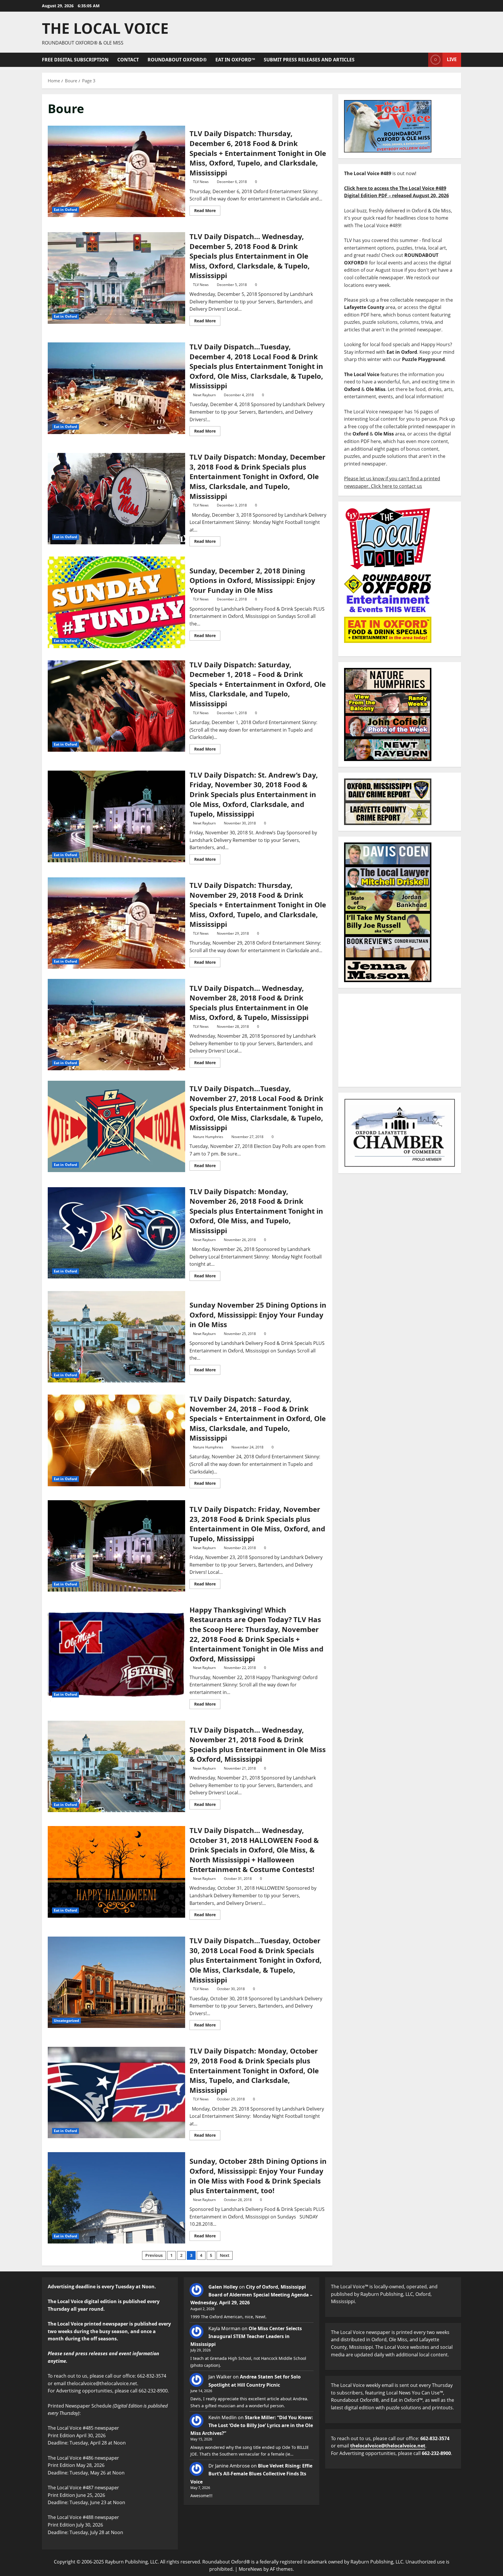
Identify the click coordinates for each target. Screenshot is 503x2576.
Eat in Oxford (65, 210)
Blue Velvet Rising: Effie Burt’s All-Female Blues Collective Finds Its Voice (251, 2474)
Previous (154, 2255)
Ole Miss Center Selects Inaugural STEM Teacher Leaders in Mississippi (246, 2336)
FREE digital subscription (75, 60)
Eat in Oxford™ (235, 60)
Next (225, 2255)
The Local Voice (105, 28)
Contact (128, 60)
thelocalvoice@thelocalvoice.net (388, 2446)
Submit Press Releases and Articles (309, 60)
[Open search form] (422, 60)
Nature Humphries (208, 1137)
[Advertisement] (400, 1040)
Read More (207, 209)
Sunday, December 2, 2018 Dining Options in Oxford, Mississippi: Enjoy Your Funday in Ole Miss (116, 602)
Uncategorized (67, 2021)
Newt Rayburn (204, 395)
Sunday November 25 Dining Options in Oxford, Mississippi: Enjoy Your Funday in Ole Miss (116, 1337)
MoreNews (250, 2569)
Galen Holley (223, 2287)
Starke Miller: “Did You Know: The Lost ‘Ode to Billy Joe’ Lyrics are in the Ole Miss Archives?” (252, 2425)
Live (452, 59)
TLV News (201, 182)
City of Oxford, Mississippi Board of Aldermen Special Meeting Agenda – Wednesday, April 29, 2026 (251, 2295)
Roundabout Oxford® (177, 60)
